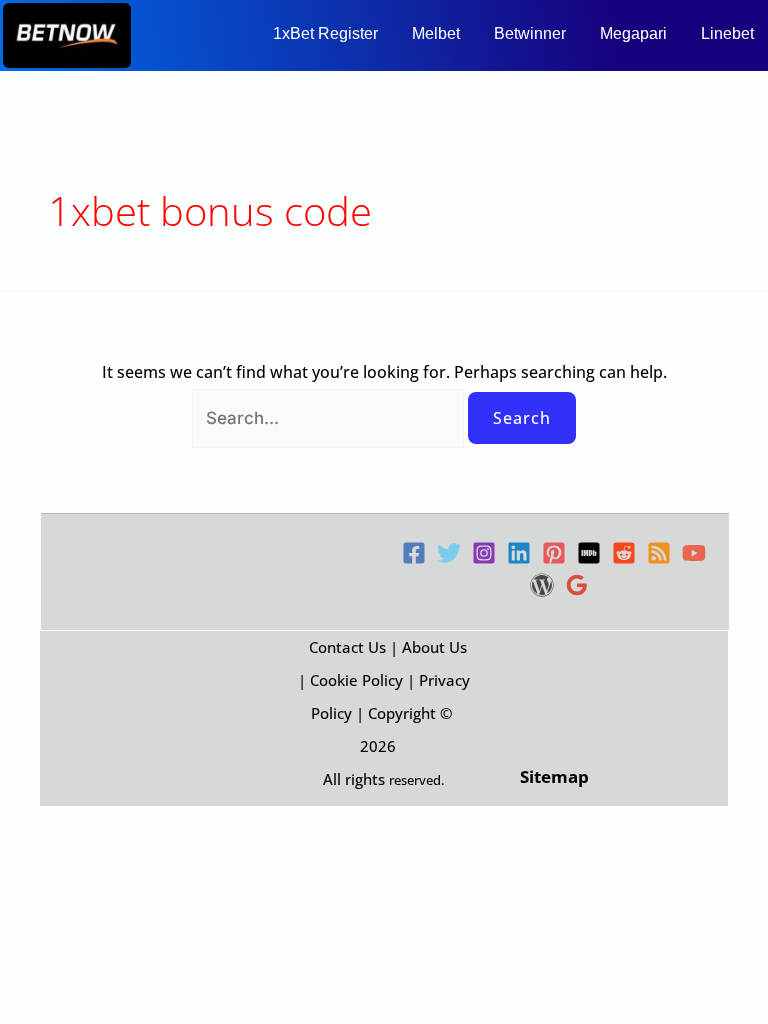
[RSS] (659, 553)
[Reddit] (624, 553)
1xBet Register (325, 33)
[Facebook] (414, 553)
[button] (330, 34)
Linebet (727, 33)
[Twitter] (449, 553)
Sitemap (554, 776)
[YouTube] (694, 553)
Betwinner (530, 33)
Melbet (436, 33)
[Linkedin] (519, 553)
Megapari (633, 33)
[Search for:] (330, 418)
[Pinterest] (554, 553)
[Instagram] (484, 553)
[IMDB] (589, 553)
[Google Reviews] (577, 585)
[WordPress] (542, 585)
